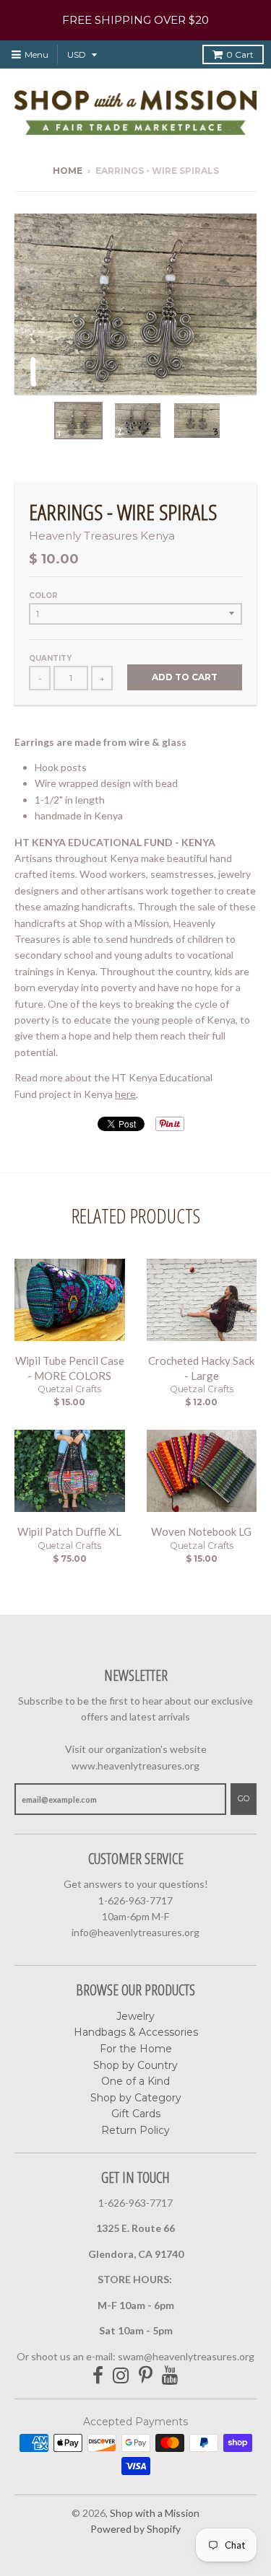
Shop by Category (136, 2098)
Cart (240, 54)
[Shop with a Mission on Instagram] (121, 2376)
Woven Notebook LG (201, 1531)
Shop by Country (135, 2065)
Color (43, 595)
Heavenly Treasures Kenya (102, 536)
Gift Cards (136, 2114)
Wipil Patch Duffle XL (69, 1531)
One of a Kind (135, 2081)
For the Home (136, 2049)
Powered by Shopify (135, 2529)
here (125, 1094)
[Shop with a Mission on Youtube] (170, 2376)
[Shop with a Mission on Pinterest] (146, 2376)
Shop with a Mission (155, 2513)
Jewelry (135, 2016)
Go (244, 1798)
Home (68, 171)
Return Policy (135, 2130)
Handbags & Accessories (136, 2032)
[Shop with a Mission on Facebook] (98, 2376)
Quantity (50, 658)
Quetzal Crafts (69, 1389)
